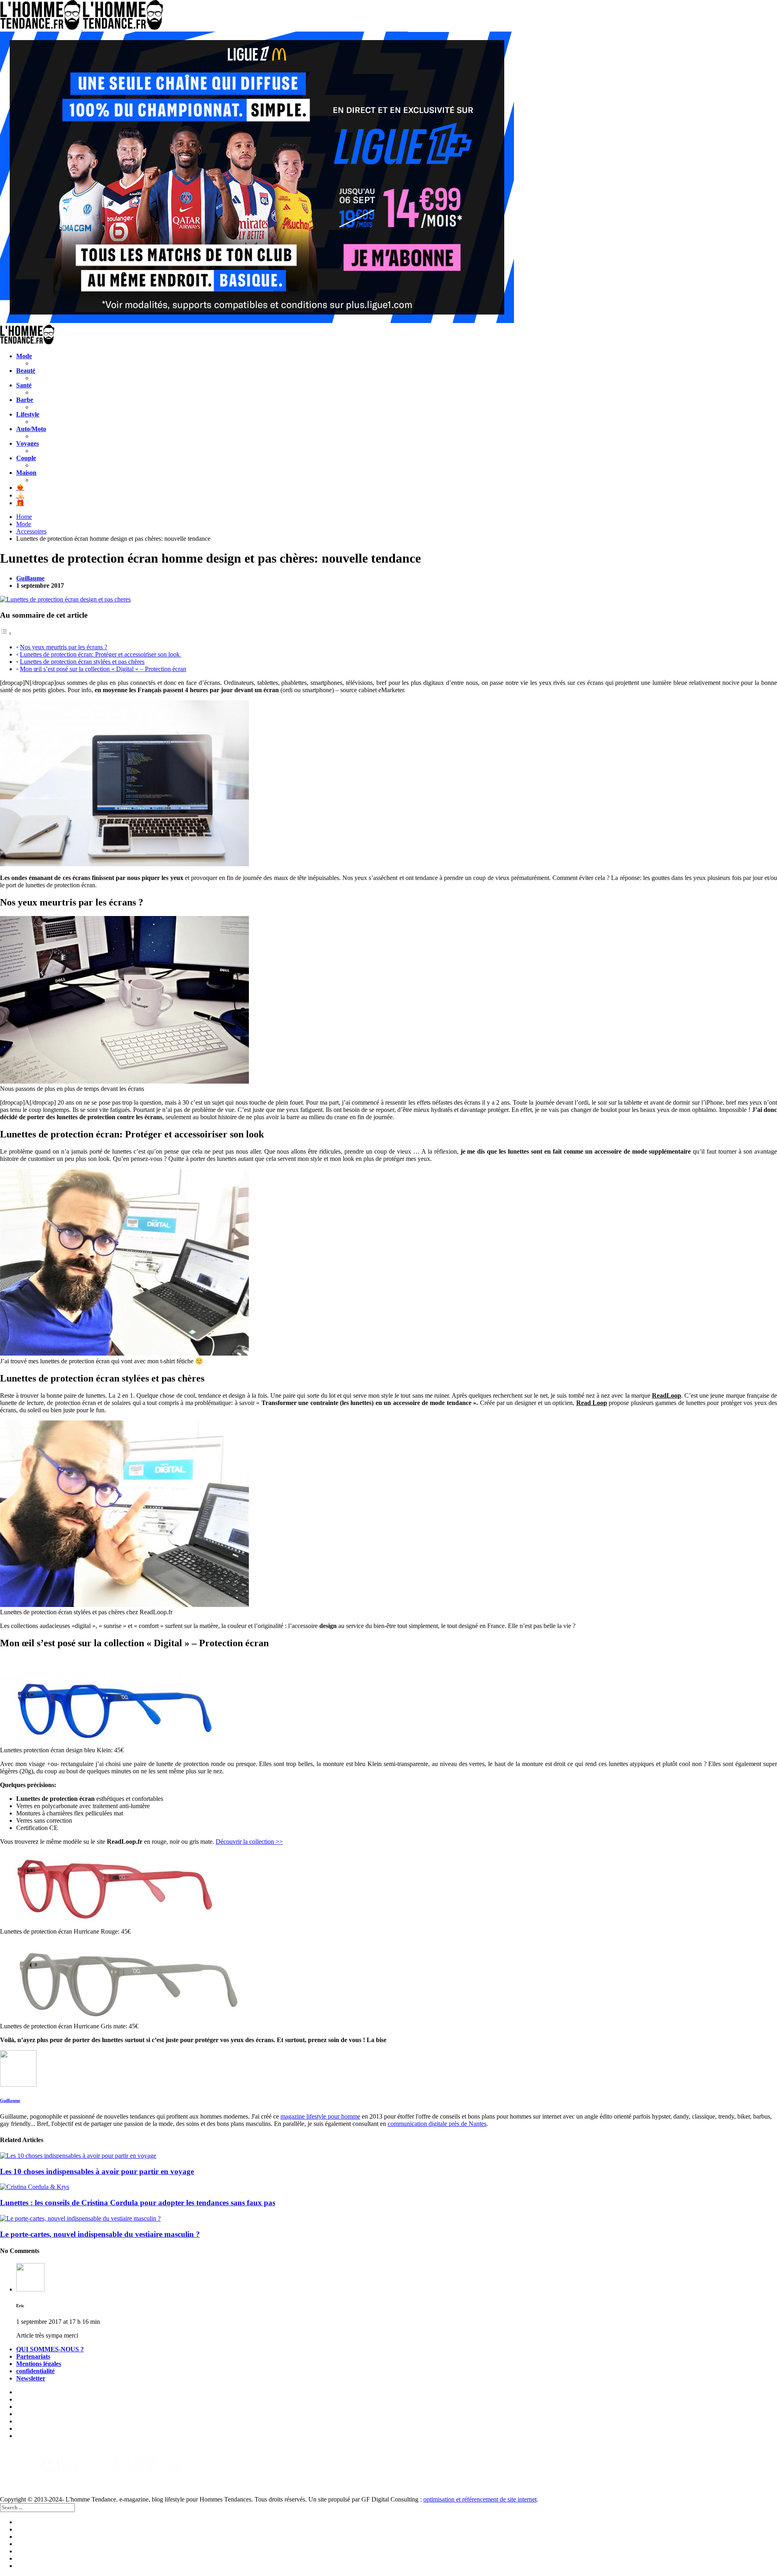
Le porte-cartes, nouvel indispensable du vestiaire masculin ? (100, 2234)
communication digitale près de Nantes (437, 2124)
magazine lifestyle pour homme (320, 2116)
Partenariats (33, 2356)
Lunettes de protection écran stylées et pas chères (82, 662)
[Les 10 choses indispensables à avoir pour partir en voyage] (388, 2156)
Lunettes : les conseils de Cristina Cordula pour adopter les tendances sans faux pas (138, 2203)
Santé (24, 385)
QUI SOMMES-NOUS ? (50, 2349)
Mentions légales (39, 2364)
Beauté (26, 371)
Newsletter (31, 2378)
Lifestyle (28, 414)
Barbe (25, 400)
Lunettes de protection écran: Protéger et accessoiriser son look (101, 654)
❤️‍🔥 (20, 488)
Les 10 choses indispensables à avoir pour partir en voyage (97, 2171)
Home (24, 517)
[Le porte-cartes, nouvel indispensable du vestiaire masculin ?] (388, 2219)
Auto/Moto (31, 429)
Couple (26, 458)
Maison (26, 473)
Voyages (28, 443)
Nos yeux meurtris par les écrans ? (64, 647)
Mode (24, 356)
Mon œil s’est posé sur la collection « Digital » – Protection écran (103, 669)
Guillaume (30, 578)
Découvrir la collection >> (249, 1842)
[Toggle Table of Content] (6, 633)
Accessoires (31, 531)
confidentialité (35, 2371)
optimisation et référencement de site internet (480, 2499)
